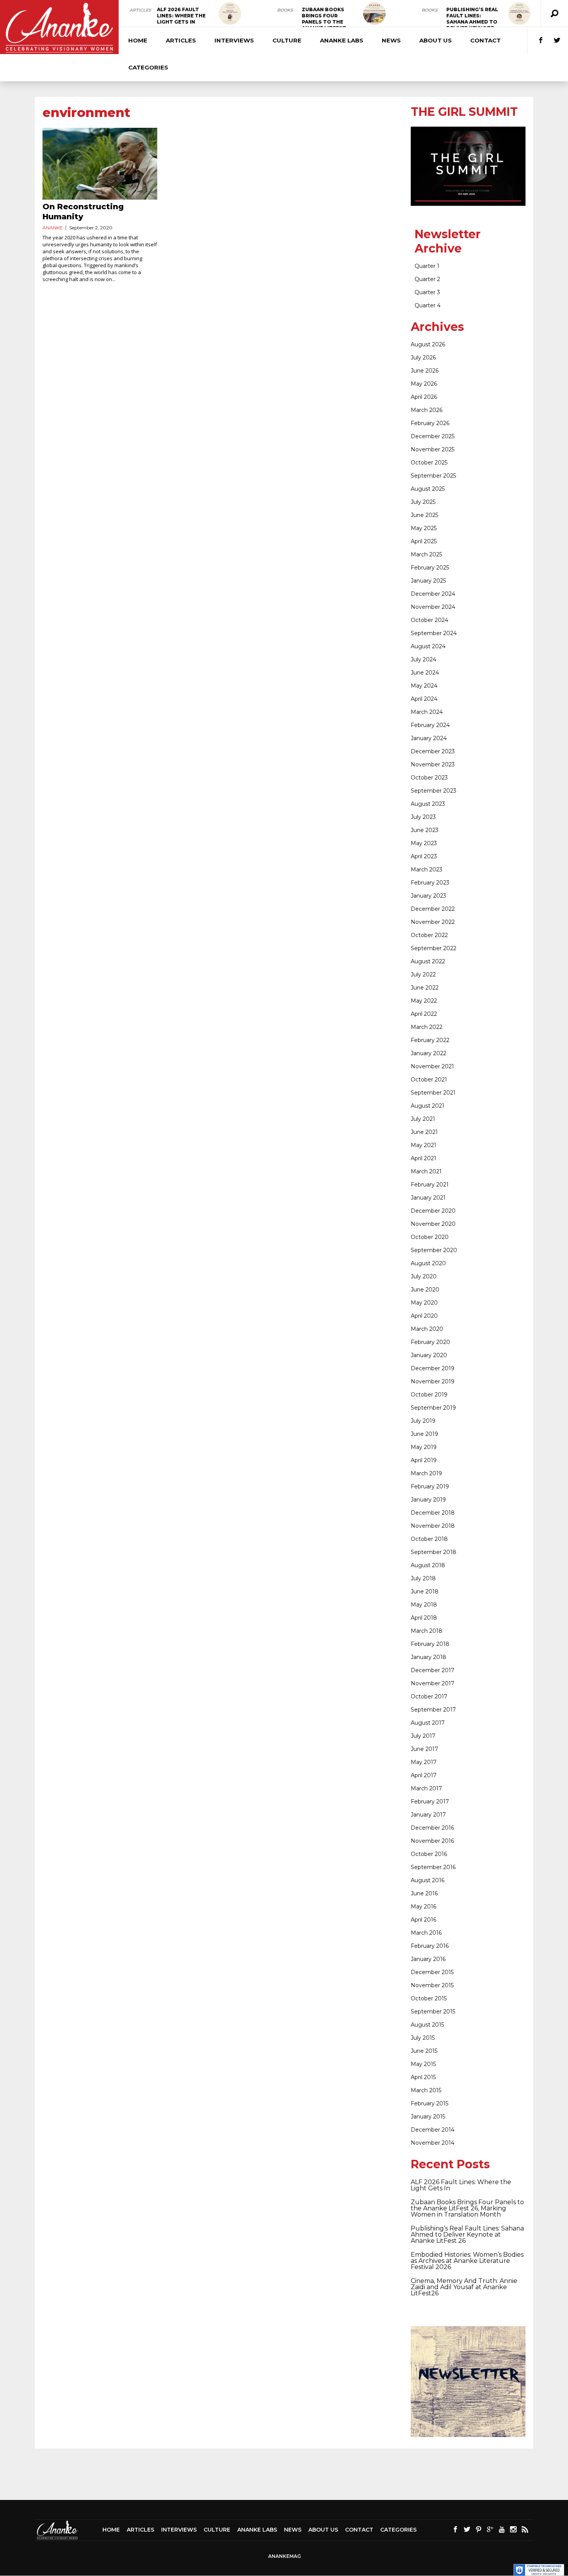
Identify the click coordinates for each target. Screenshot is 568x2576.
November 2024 (433, 607)
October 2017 (429, 1696)
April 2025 (424, 541)
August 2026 (428, 344)
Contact (486, 40)
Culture (287, 40)
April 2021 (423, 1158)
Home (138, 40)
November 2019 (433, 1381)
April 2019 (424, 1460)
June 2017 (424, 1749)
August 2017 (428, 1723)
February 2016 (430, 1946)
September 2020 (434, 1250)
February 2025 (430, 568)
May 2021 (423, 1145)
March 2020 (427, 1329)
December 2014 (433, 2130)
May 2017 (424, 1762)
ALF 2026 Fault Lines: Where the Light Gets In (181, 16)
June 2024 (425, 673)
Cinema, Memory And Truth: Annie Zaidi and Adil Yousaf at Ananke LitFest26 (464, 2287)
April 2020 (424, 1316)
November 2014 (433, 2143)
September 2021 (433, 1093)
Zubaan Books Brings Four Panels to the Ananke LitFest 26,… (324, 22)
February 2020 (430, 1342)
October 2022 (429, 935)
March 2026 (427, 410)
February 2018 (430, 1644)
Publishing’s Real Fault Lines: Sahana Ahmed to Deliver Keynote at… (472, 22)
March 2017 (426, 1788)
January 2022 (429, 1053)
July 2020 (424, 1276)
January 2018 (429, 1657)
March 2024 (427, 712)
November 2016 (432, 1841)
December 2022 (433, 909)
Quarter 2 (427, 279)
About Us (435, 40)
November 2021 (432, 1066)
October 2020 (430, 1237)
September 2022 (434, 948)
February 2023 (430, 883)
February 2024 (430, 725)
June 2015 (424, 2051)
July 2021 (423, 1119)
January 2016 (428, 1959)
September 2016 (433, 1867)
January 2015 (428, 2117)
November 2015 (432, 1985)
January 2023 (429, 896)
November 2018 (433, 1526)
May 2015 (423, 2064)
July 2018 (423, 1578)
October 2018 (429, 1539)
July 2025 (423, 502)
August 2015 (427, 2025)
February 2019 (430, 1486)
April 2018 (424, 1618)
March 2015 (426, 2090)
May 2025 (424, 528)
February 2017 (430, 1802)
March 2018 (427, 1631)
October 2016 (429, 1854)
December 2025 (433, 436)
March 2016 (426, 1933)
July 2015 (423, 2038)
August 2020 (428, 1263)
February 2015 (429, 2103)
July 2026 (423, 358)
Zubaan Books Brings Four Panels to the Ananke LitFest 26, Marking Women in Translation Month (467, 2208)
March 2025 (426, 554)
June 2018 (425, 1591)
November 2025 (433, 449)
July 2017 (423, 1736)
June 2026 (425, 371)
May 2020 (424, 1303)
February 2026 (430, 423)
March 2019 (426, 1473)
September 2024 (434, 633)
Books (285, 10)
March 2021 (426, 1171)
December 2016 (432, 1828)
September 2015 (433, 2012)
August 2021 (428, 1106)
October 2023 (429, 778)
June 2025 (424, 515)
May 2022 (424, 1001)
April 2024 (424, 699)
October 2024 (429, 620)
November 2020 (433, 1224)
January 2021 (428, 1198)
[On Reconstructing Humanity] (100, 164)
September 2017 (433, 1710)
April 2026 (424, 397)
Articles (140, 10)
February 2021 (430, 1185)
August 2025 (428, 489)
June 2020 (425, 1290)
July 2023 (423, 817)
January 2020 (429, 1355)
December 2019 (433, 1368)
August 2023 (428, 804)
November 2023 (433, 764)
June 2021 (424, 1132)
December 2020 (433, 1211)
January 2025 (428, 581)
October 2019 (429, 1395)
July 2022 (423, 974)
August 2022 (428, 961)
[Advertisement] (284, 2474)
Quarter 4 (428, 305)
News (391, 40)
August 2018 (428, 1565)
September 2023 (434, 791)
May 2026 (424, 384)
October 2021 (429, 1080)
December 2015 (432, 1972)
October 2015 (429, 1998)
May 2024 (424, 686)
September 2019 (433, 1408)
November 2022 (433, 922)
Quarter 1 (427, 266)
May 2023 (424, 843)
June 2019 (424, 1434)
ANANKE (53, 228)
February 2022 (430, 1040)
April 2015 (423, 2077)
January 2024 (429, 738)
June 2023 (425, 830)
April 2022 (424, 1014)
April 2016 (423, 1920)
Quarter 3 (427, 292)
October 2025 (429, 463)
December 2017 (433, 1670)
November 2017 (433, 1683)
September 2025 (433, 476)
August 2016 (428, 1880)
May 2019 (424, 1447)
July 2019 (423, 1421)
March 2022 (427, 1027)
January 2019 (428, 1500)
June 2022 (425, 988)
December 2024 (433, 594)
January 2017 (428, 1815)
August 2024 (428, 646)
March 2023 (427, 869)
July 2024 (423, 659)
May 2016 (423, 1907)
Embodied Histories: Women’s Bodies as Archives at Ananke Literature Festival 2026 (467, 2261)
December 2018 (433, 1513)
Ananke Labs (342, 40)
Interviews (234, 40)
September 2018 (434, 1552)
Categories (148, 67)
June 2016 (424, 1893)
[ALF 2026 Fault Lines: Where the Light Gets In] (230, 14)
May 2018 (424, 1605)
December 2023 (433, 751)
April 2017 (424, 1775)
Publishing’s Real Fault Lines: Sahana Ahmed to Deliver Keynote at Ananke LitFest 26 (467, 2235)
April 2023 (424, 856)
